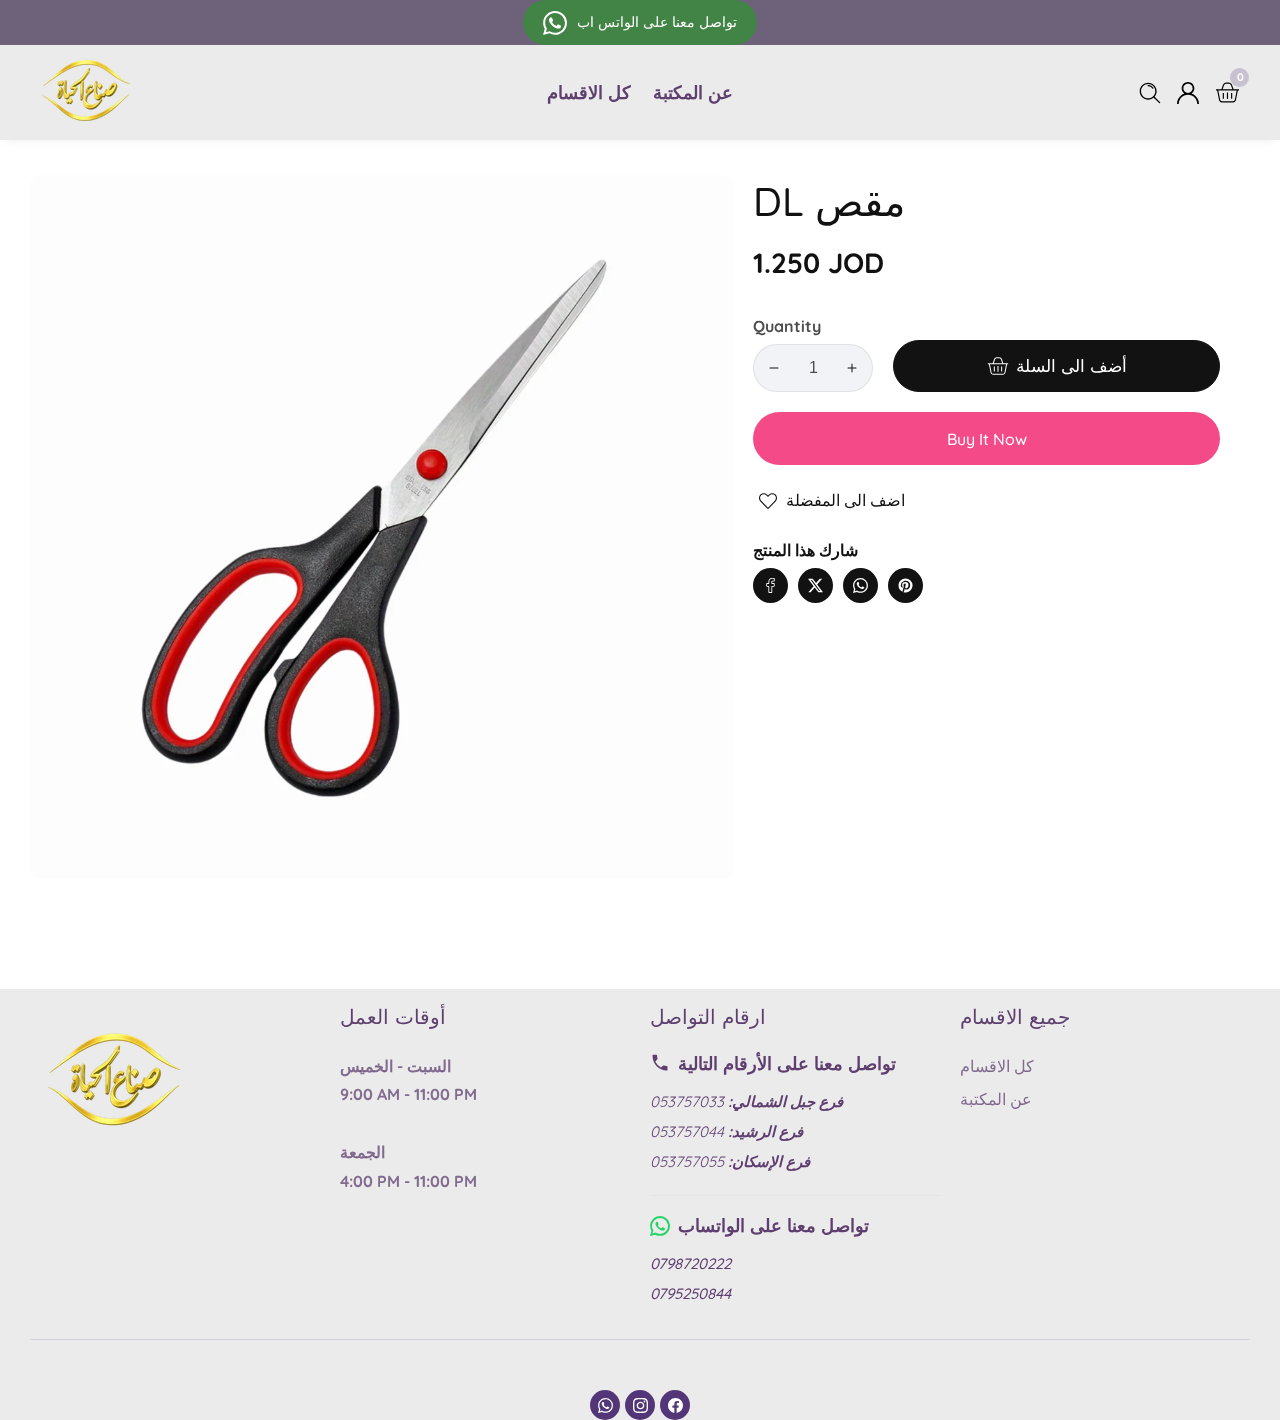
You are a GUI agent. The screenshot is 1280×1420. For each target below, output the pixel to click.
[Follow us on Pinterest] (905, 585)
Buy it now (987, 439)
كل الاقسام (589, 92)
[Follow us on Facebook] (770, 585)
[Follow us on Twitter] (815, 585)
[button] (945, 565)
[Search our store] (1154, 93)
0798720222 (690, 1263)
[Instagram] (640, 1405)
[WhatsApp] (605, 1405)
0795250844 (690, 1293)
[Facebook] (675, 1405)
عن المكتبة (693, 92)
